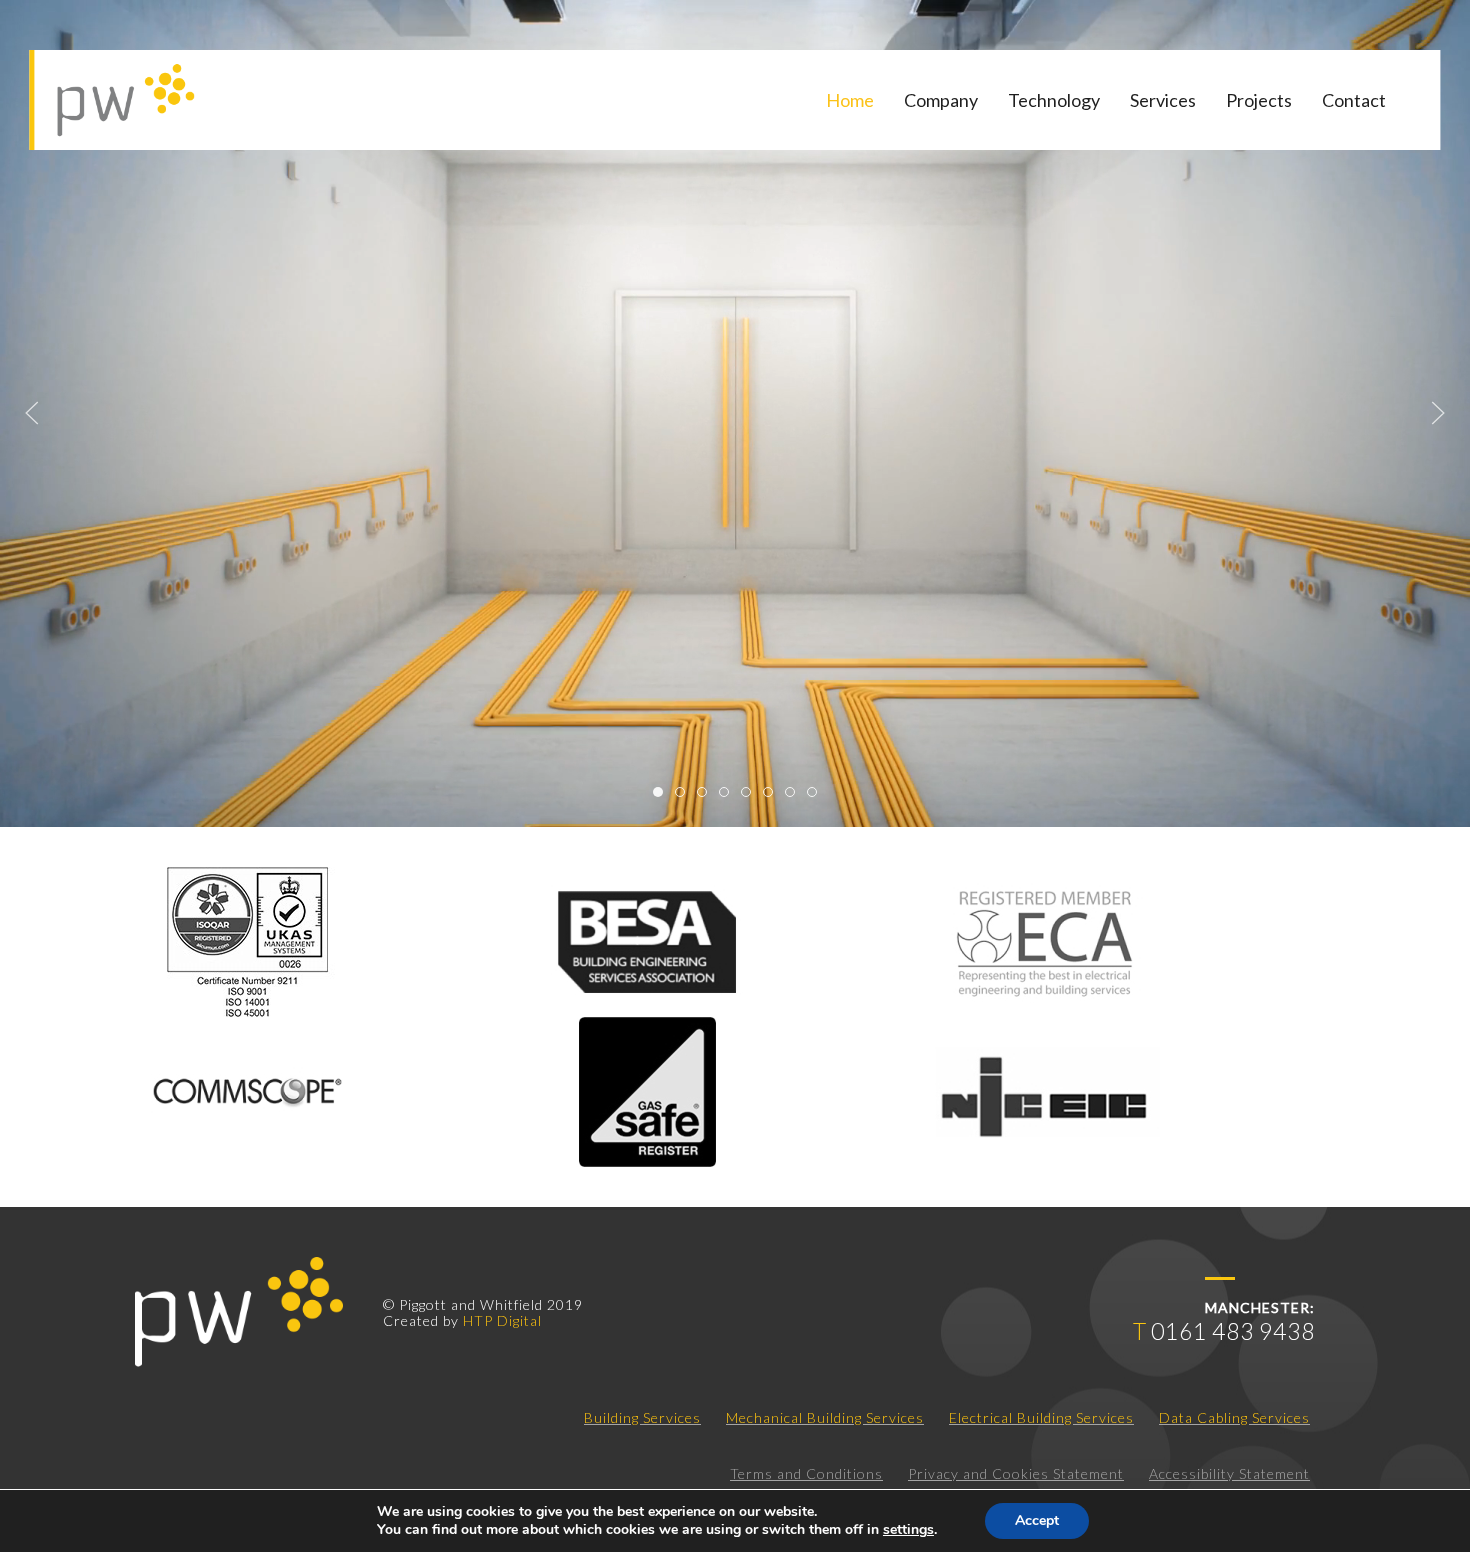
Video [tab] (662, 794)
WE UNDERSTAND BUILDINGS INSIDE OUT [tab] (706, 794)
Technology (1054, 100)
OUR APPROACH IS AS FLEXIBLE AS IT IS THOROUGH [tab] (794, 794)
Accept (1037, 1520)
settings (908, 1530)
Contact (1354, 100)
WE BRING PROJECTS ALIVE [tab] (750, 794)
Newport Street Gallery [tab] (684, 794)
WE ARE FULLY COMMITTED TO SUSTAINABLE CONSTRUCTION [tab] (772, 794)
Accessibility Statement (1229, 1473)
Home (850, 100)
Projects (1259, 100)
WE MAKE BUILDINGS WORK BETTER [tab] (728, 794)
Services (1163, 100)
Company (941, 100)
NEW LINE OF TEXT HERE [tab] (816, 794)
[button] (32, 413)
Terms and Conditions (806, 1473)
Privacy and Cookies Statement (1016, 1473)
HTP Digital (502, 1320)
